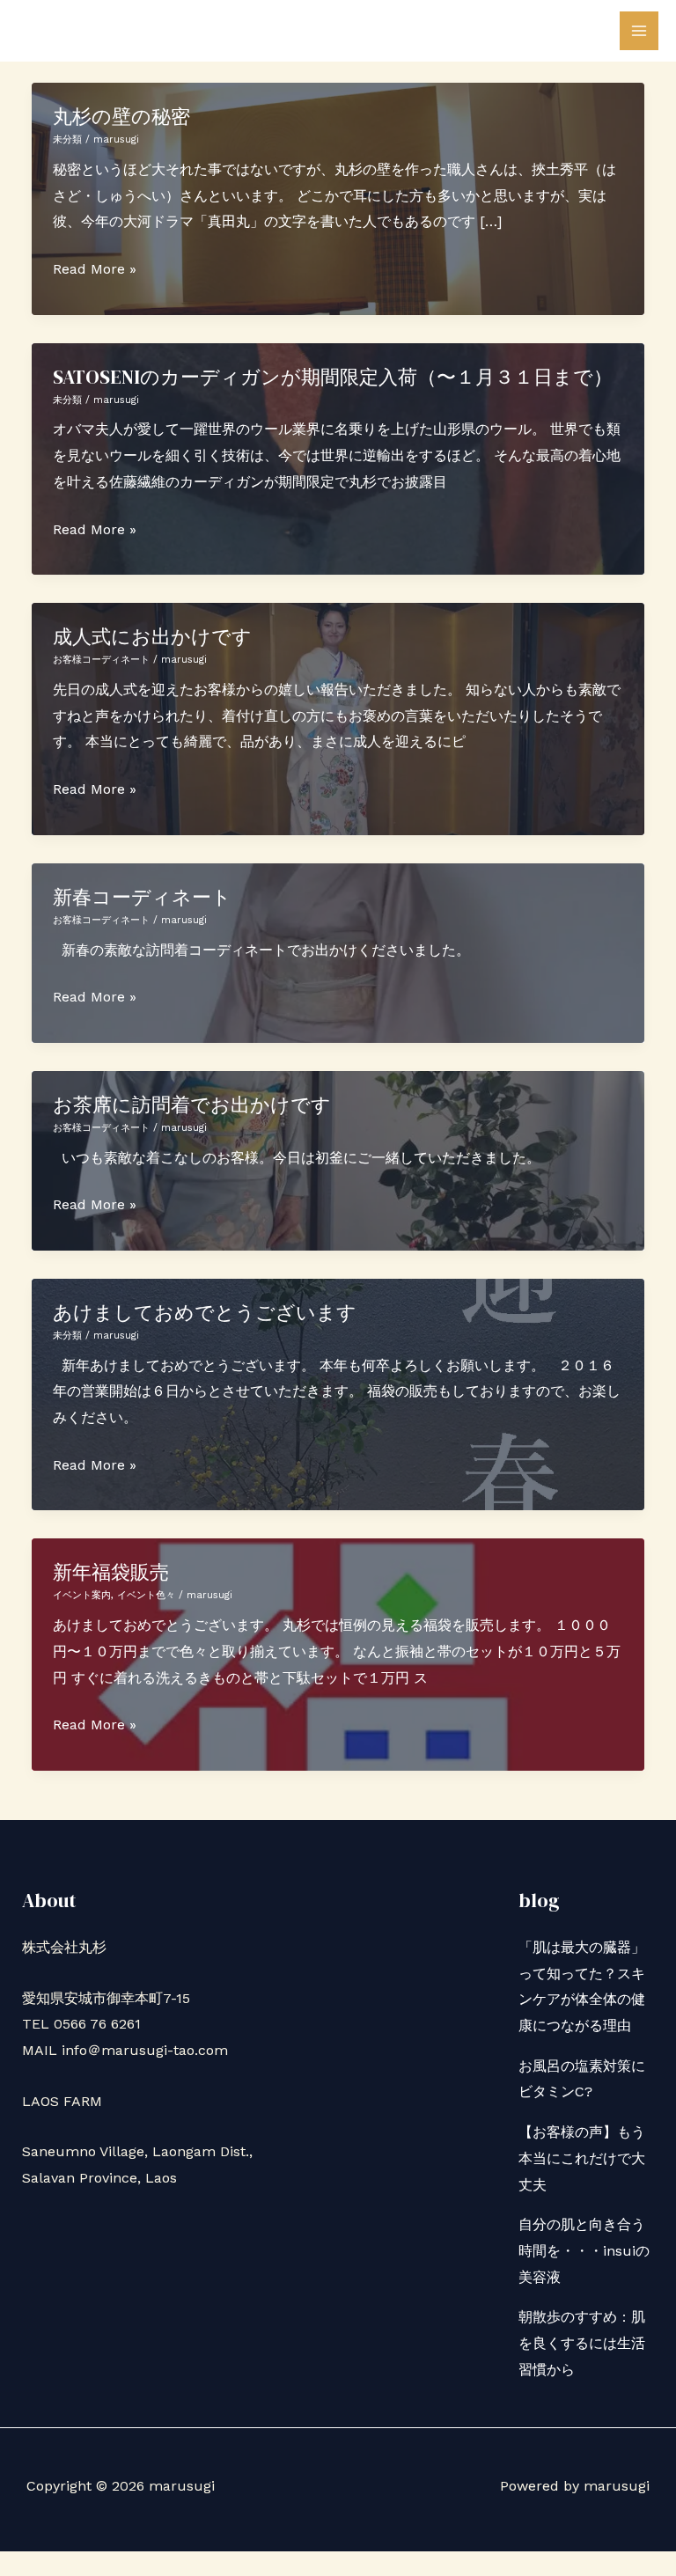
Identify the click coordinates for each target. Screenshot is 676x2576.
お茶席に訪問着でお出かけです (192, 1105)
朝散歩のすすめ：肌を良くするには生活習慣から (582, 2343)
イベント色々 (146, 1595)
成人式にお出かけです (152, 636)
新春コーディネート (142, 897)
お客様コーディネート (101, 660)
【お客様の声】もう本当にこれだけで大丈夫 (582, 2158)
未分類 (67, 139)
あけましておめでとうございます (205, 1312)
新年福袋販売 (111, 1572)
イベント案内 (82, 1595)
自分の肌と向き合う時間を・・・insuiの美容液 (584, 2250)
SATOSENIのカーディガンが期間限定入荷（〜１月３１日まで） (333, 377)
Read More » (95, 271)
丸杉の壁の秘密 (121, 116)
